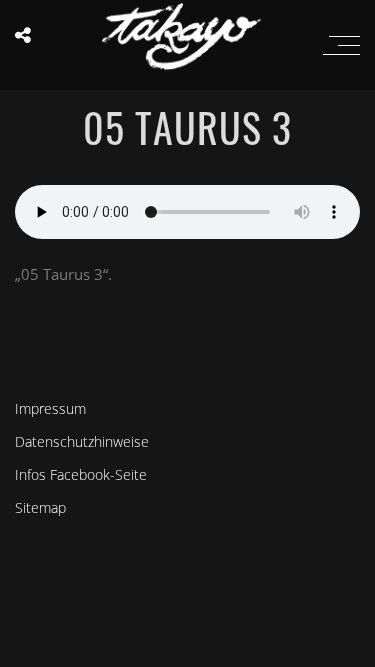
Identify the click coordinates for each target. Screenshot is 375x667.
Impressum (50, 408)
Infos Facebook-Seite (81, 474)
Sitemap (40, 507)
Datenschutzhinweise (82, 441)
